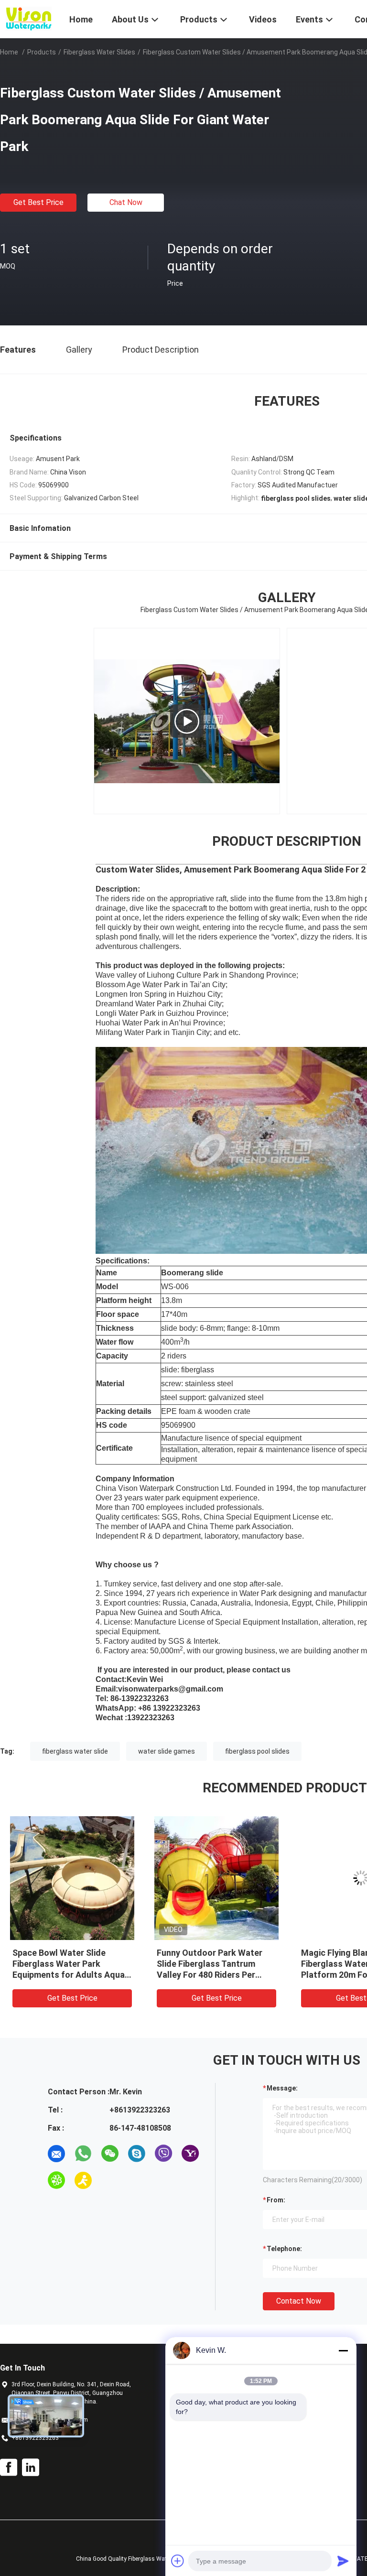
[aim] (83, 2180)
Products (42, 52)
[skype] (137, 2154)
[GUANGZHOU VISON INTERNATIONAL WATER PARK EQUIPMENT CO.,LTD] (29, 18)
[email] (56, 2154)
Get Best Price (38, 202)
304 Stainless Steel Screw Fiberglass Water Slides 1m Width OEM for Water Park (211, 1964)
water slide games (167, 1751)
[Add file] (178, 2561)
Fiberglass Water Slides (99, 52)
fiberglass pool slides (257, 1751)
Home (9, 52)
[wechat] (110, 2154)
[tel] (110, 2180)
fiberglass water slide (75, 1751)
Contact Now (299, 2301)
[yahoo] (190, 2154)
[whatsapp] (83, 2154)
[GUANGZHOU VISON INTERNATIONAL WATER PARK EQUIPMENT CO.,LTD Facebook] (9, 2468)
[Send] (343, 2561)
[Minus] (343, 2350)
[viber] (163, 2154)
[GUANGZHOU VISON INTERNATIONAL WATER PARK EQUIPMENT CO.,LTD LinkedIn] (31, 2468)
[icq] (56, 2180)
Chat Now (126, 202)
